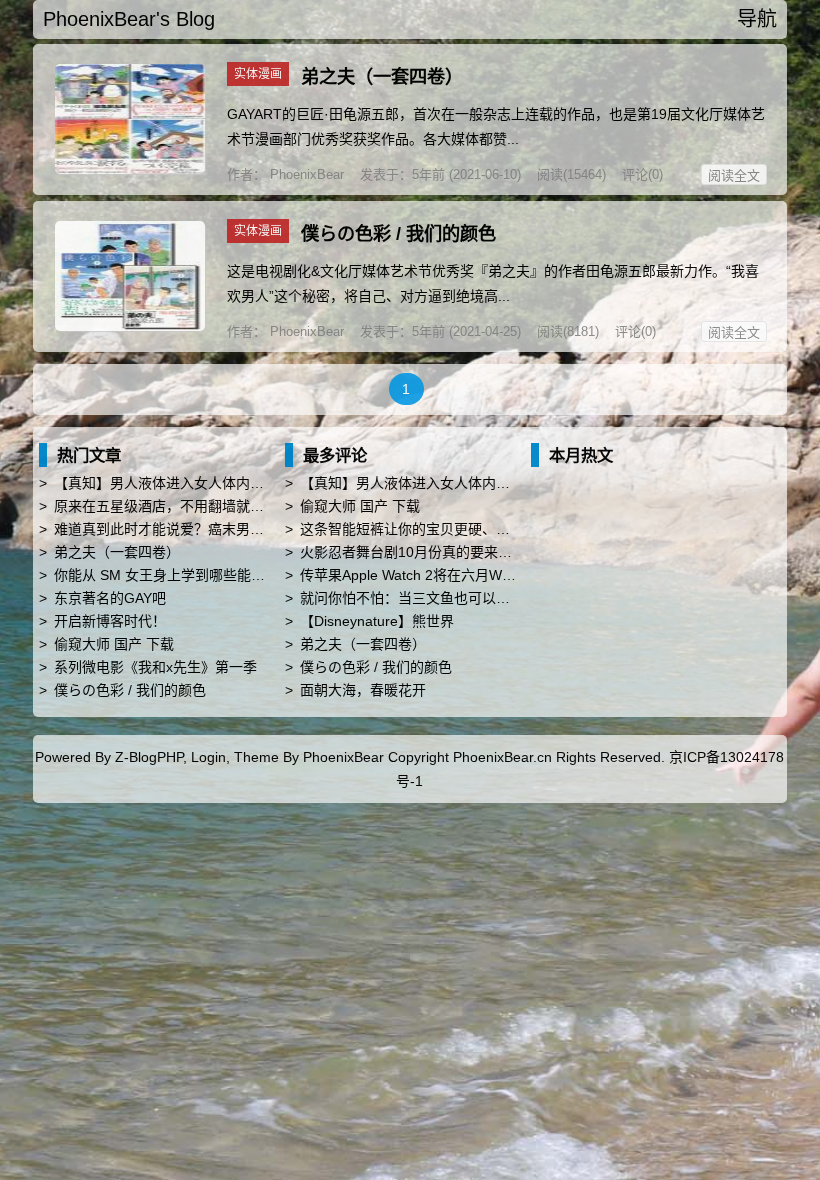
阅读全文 (734, 175)
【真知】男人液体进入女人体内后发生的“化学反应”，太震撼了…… (262, 483)
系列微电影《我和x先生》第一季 (155, 667)
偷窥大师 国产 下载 (114, 644)
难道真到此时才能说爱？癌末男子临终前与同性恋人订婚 (229, 529)
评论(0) (642, 174)
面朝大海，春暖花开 (363, 690)
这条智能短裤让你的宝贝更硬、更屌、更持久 (440, 529)
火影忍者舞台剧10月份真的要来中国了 (420, 552)
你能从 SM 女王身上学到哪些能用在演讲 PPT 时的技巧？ (233, 575)
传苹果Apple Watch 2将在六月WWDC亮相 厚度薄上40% (475, 575)
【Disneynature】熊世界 (377, 621)
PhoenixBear (305, 174)
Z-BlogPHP (149, 757)
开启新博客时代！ (110, 621)
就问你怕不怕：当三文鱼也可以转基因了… (433, 598)
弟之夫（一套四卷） (382, 77)
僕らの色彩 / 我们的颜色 (398, 234)
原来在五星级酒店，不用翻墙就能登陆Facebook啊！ (218, 506)
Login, (210, 757)
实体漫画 (258, 74)
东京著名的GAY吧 (110, 598)
